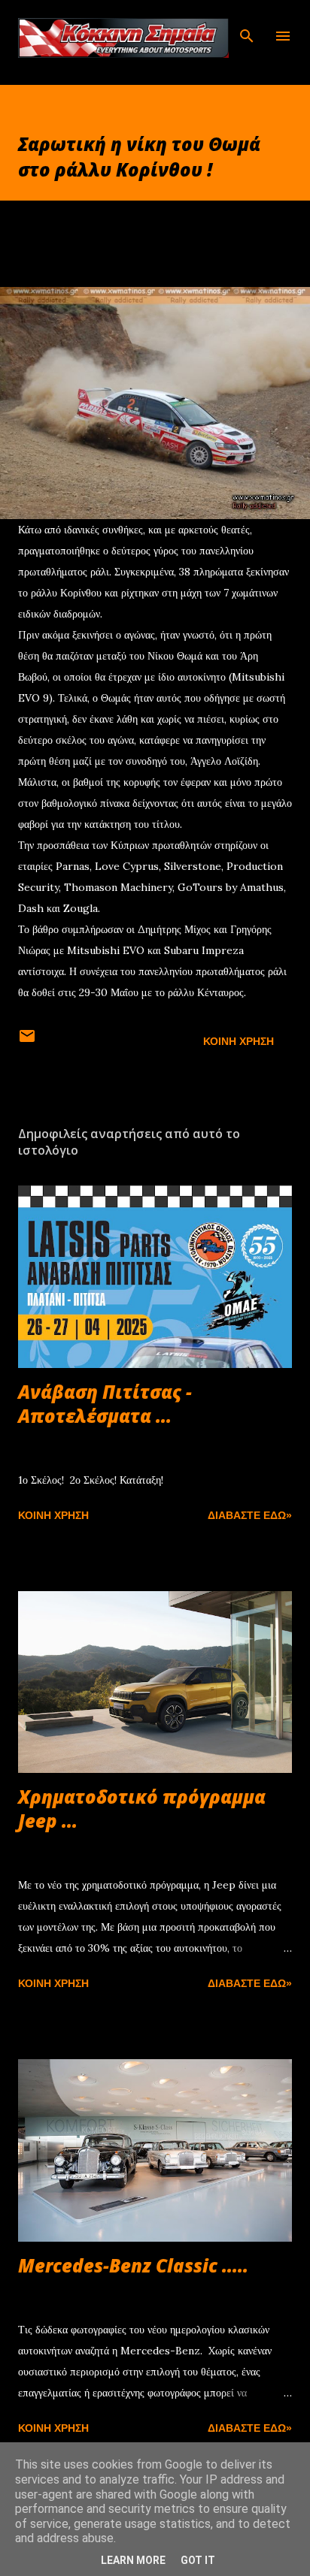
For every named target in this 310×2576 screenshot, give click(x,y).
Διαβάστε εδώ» (250, 1515)
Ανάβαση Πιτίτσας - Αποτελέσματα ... (105, 1404)
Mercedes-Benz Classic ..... (133, 2265)
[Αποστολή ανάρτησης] (27, 1041)
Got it (198, 2560)
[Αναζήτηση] (247, 27)
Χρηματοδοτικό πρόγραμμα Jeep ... (142, 1809)
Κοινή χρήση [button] (239, 1041)
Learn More (133, 2560)
